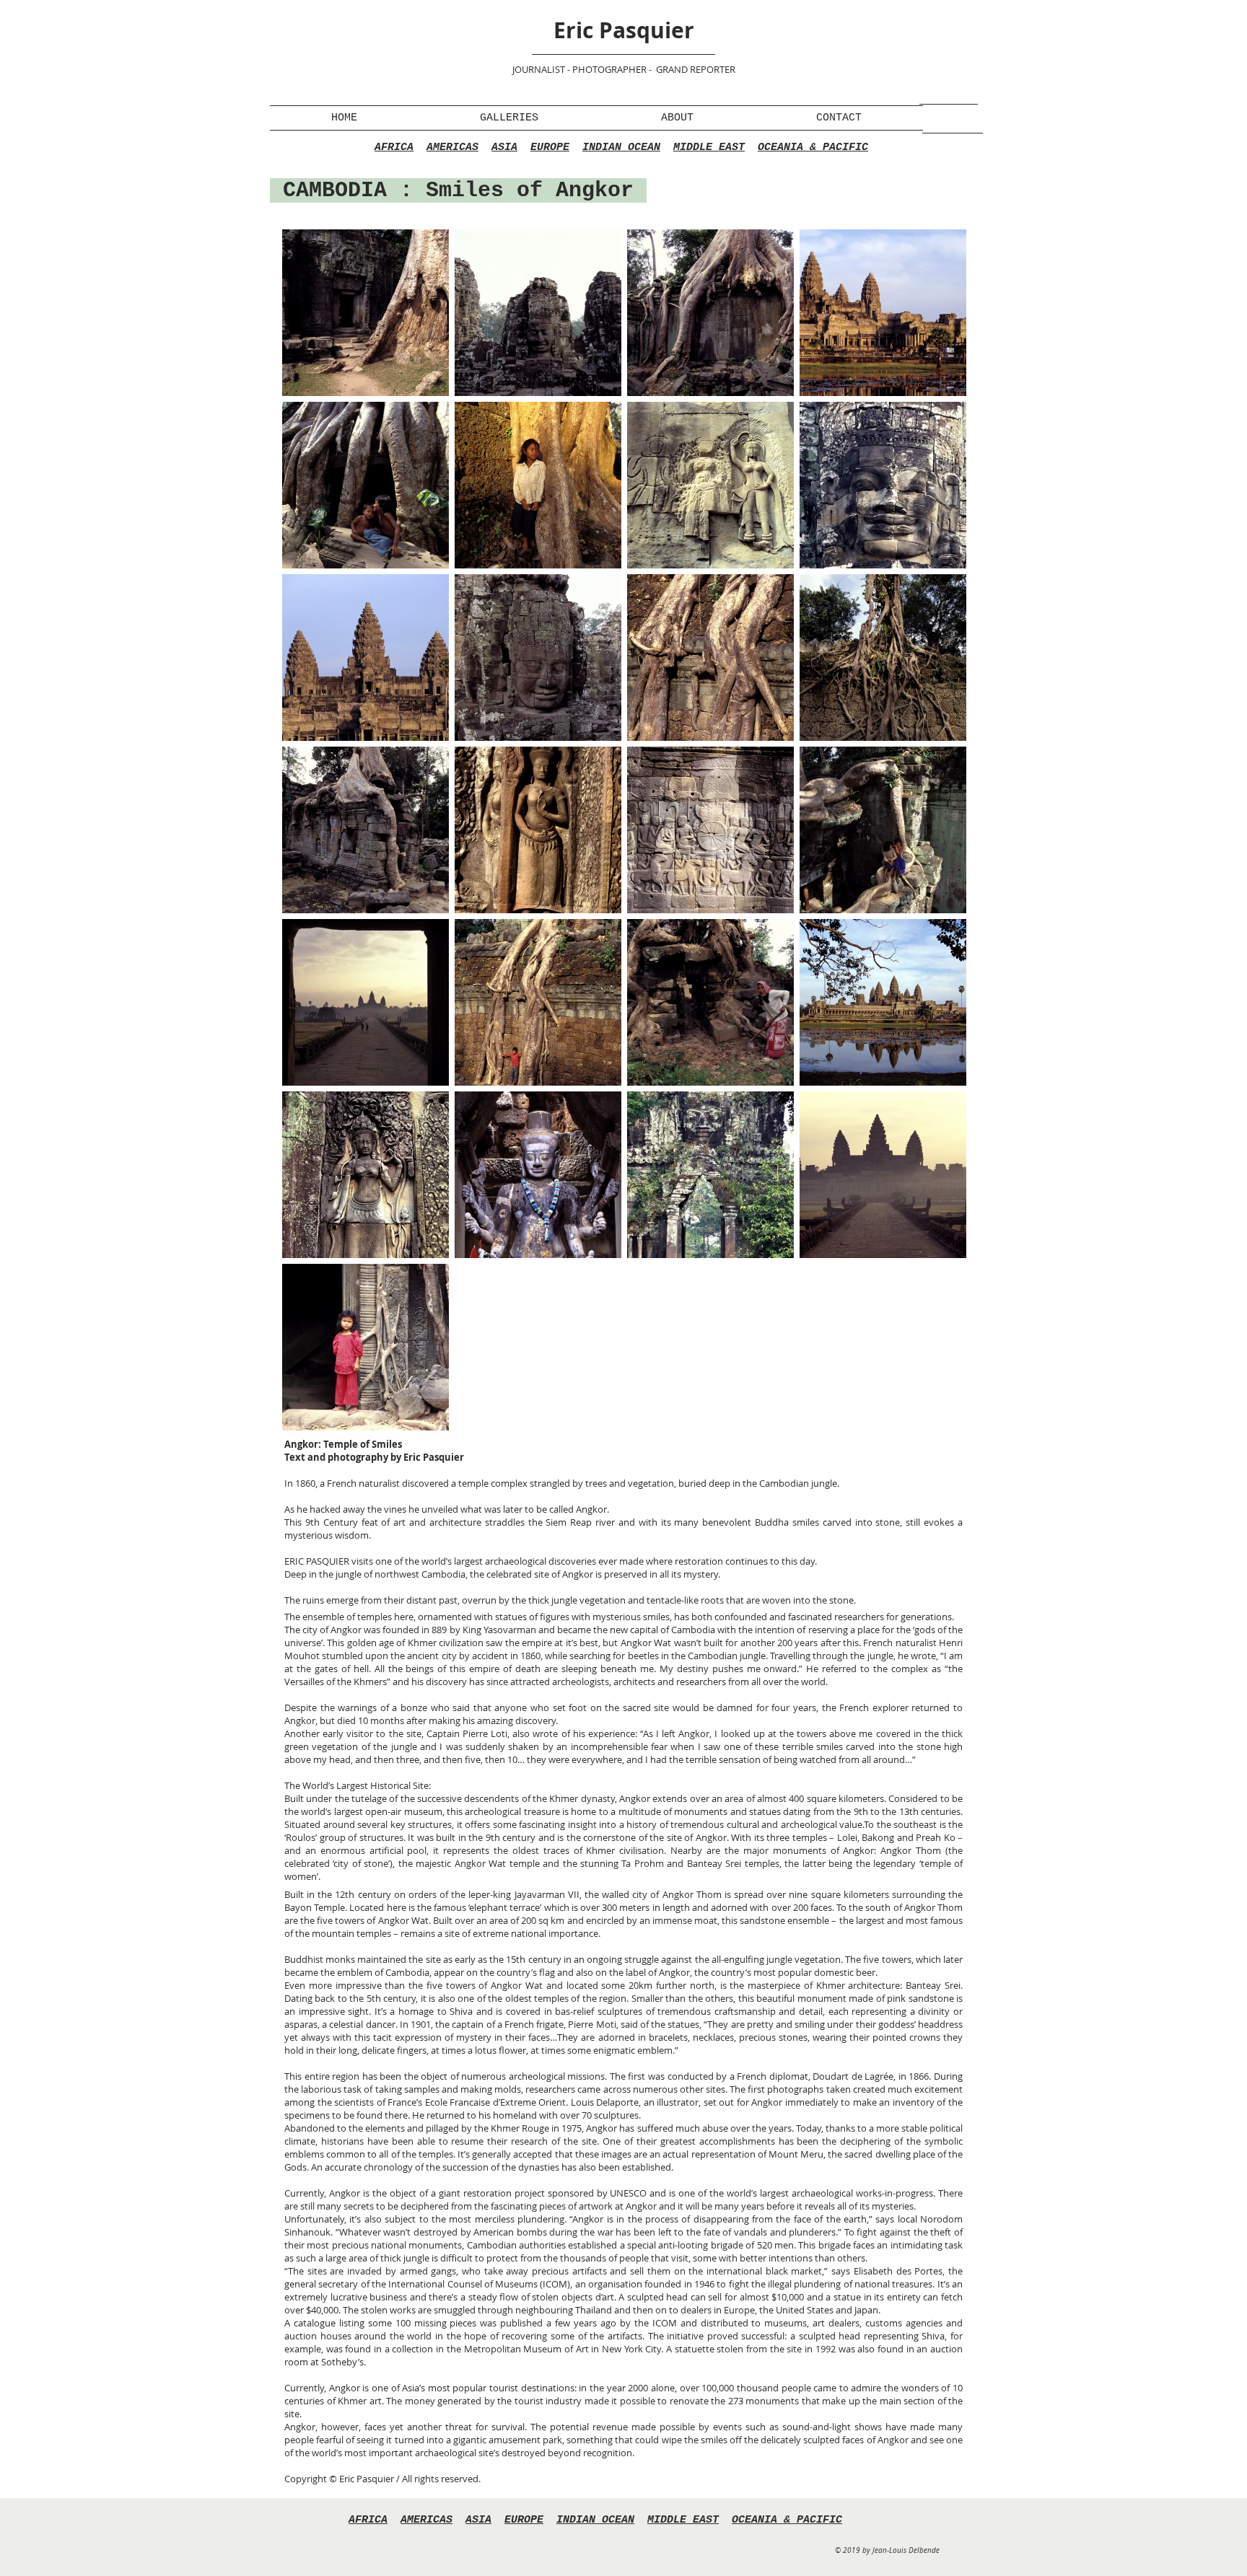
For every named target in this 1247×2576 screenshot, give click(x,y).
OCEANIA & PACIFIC (813, 148)
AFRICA (394, 148)
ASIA (504, 148)
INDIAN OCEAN (621, 148)
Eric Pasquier (624, 30)
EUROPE (550, 148)
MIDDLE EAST (709, 148)
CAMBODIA (335, 190)
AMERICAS (452, 148)
